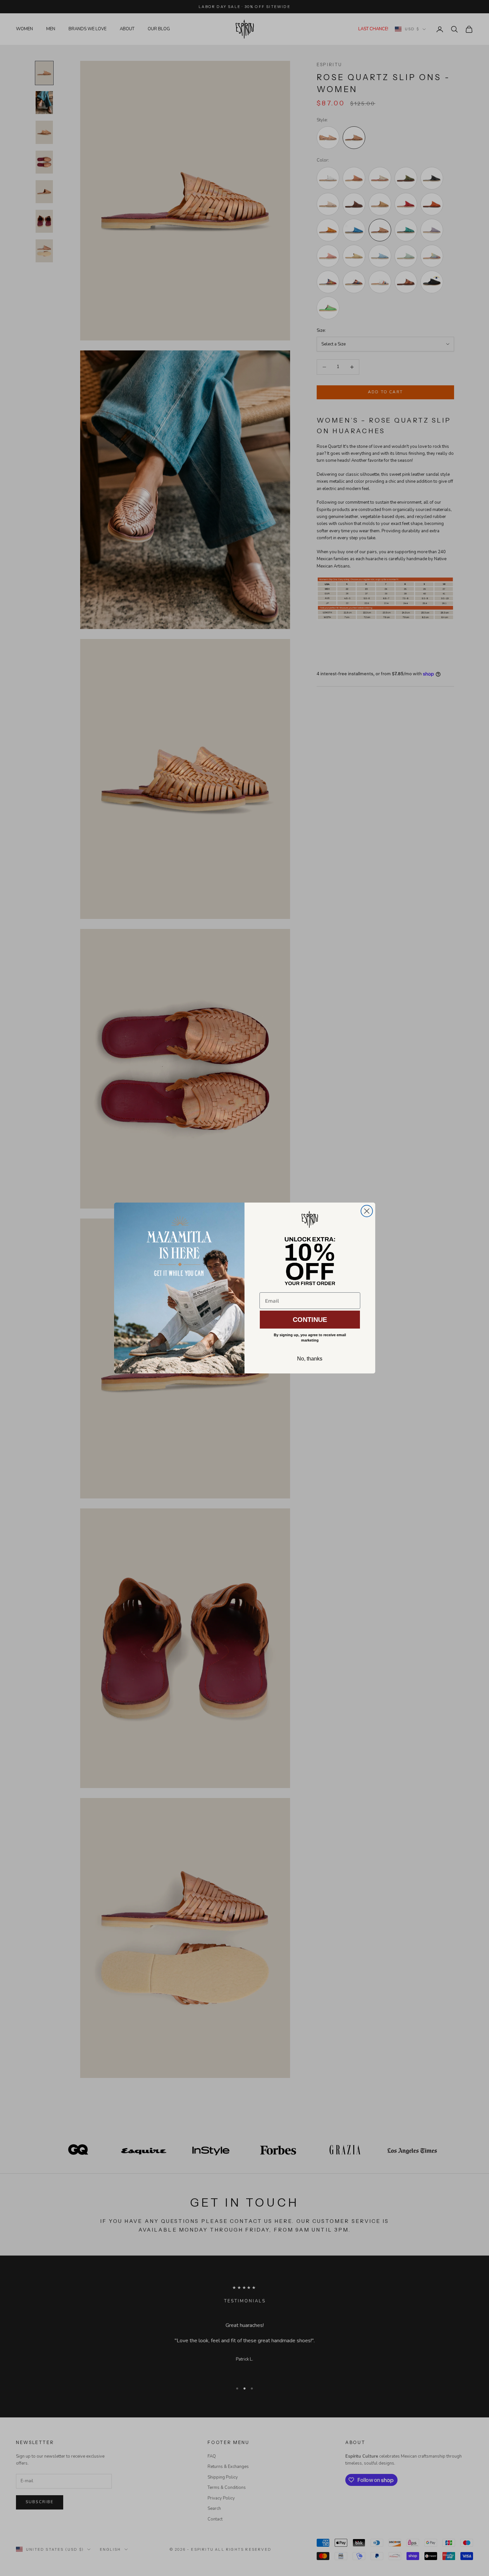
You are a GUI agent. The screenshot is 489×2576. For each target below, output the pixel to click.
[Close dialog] (367, 1211)
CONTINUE (310, 1320)
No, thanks (310, 1359)
